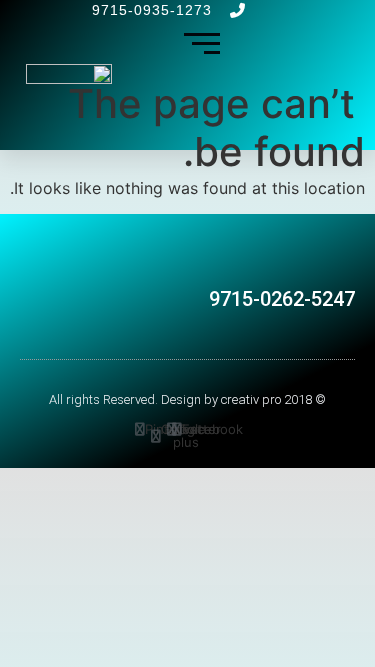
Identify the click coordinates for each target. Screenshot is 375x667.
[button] (274, 261)
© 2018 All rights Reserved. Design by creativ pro (187, 399)
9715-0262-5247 (282, 299)
